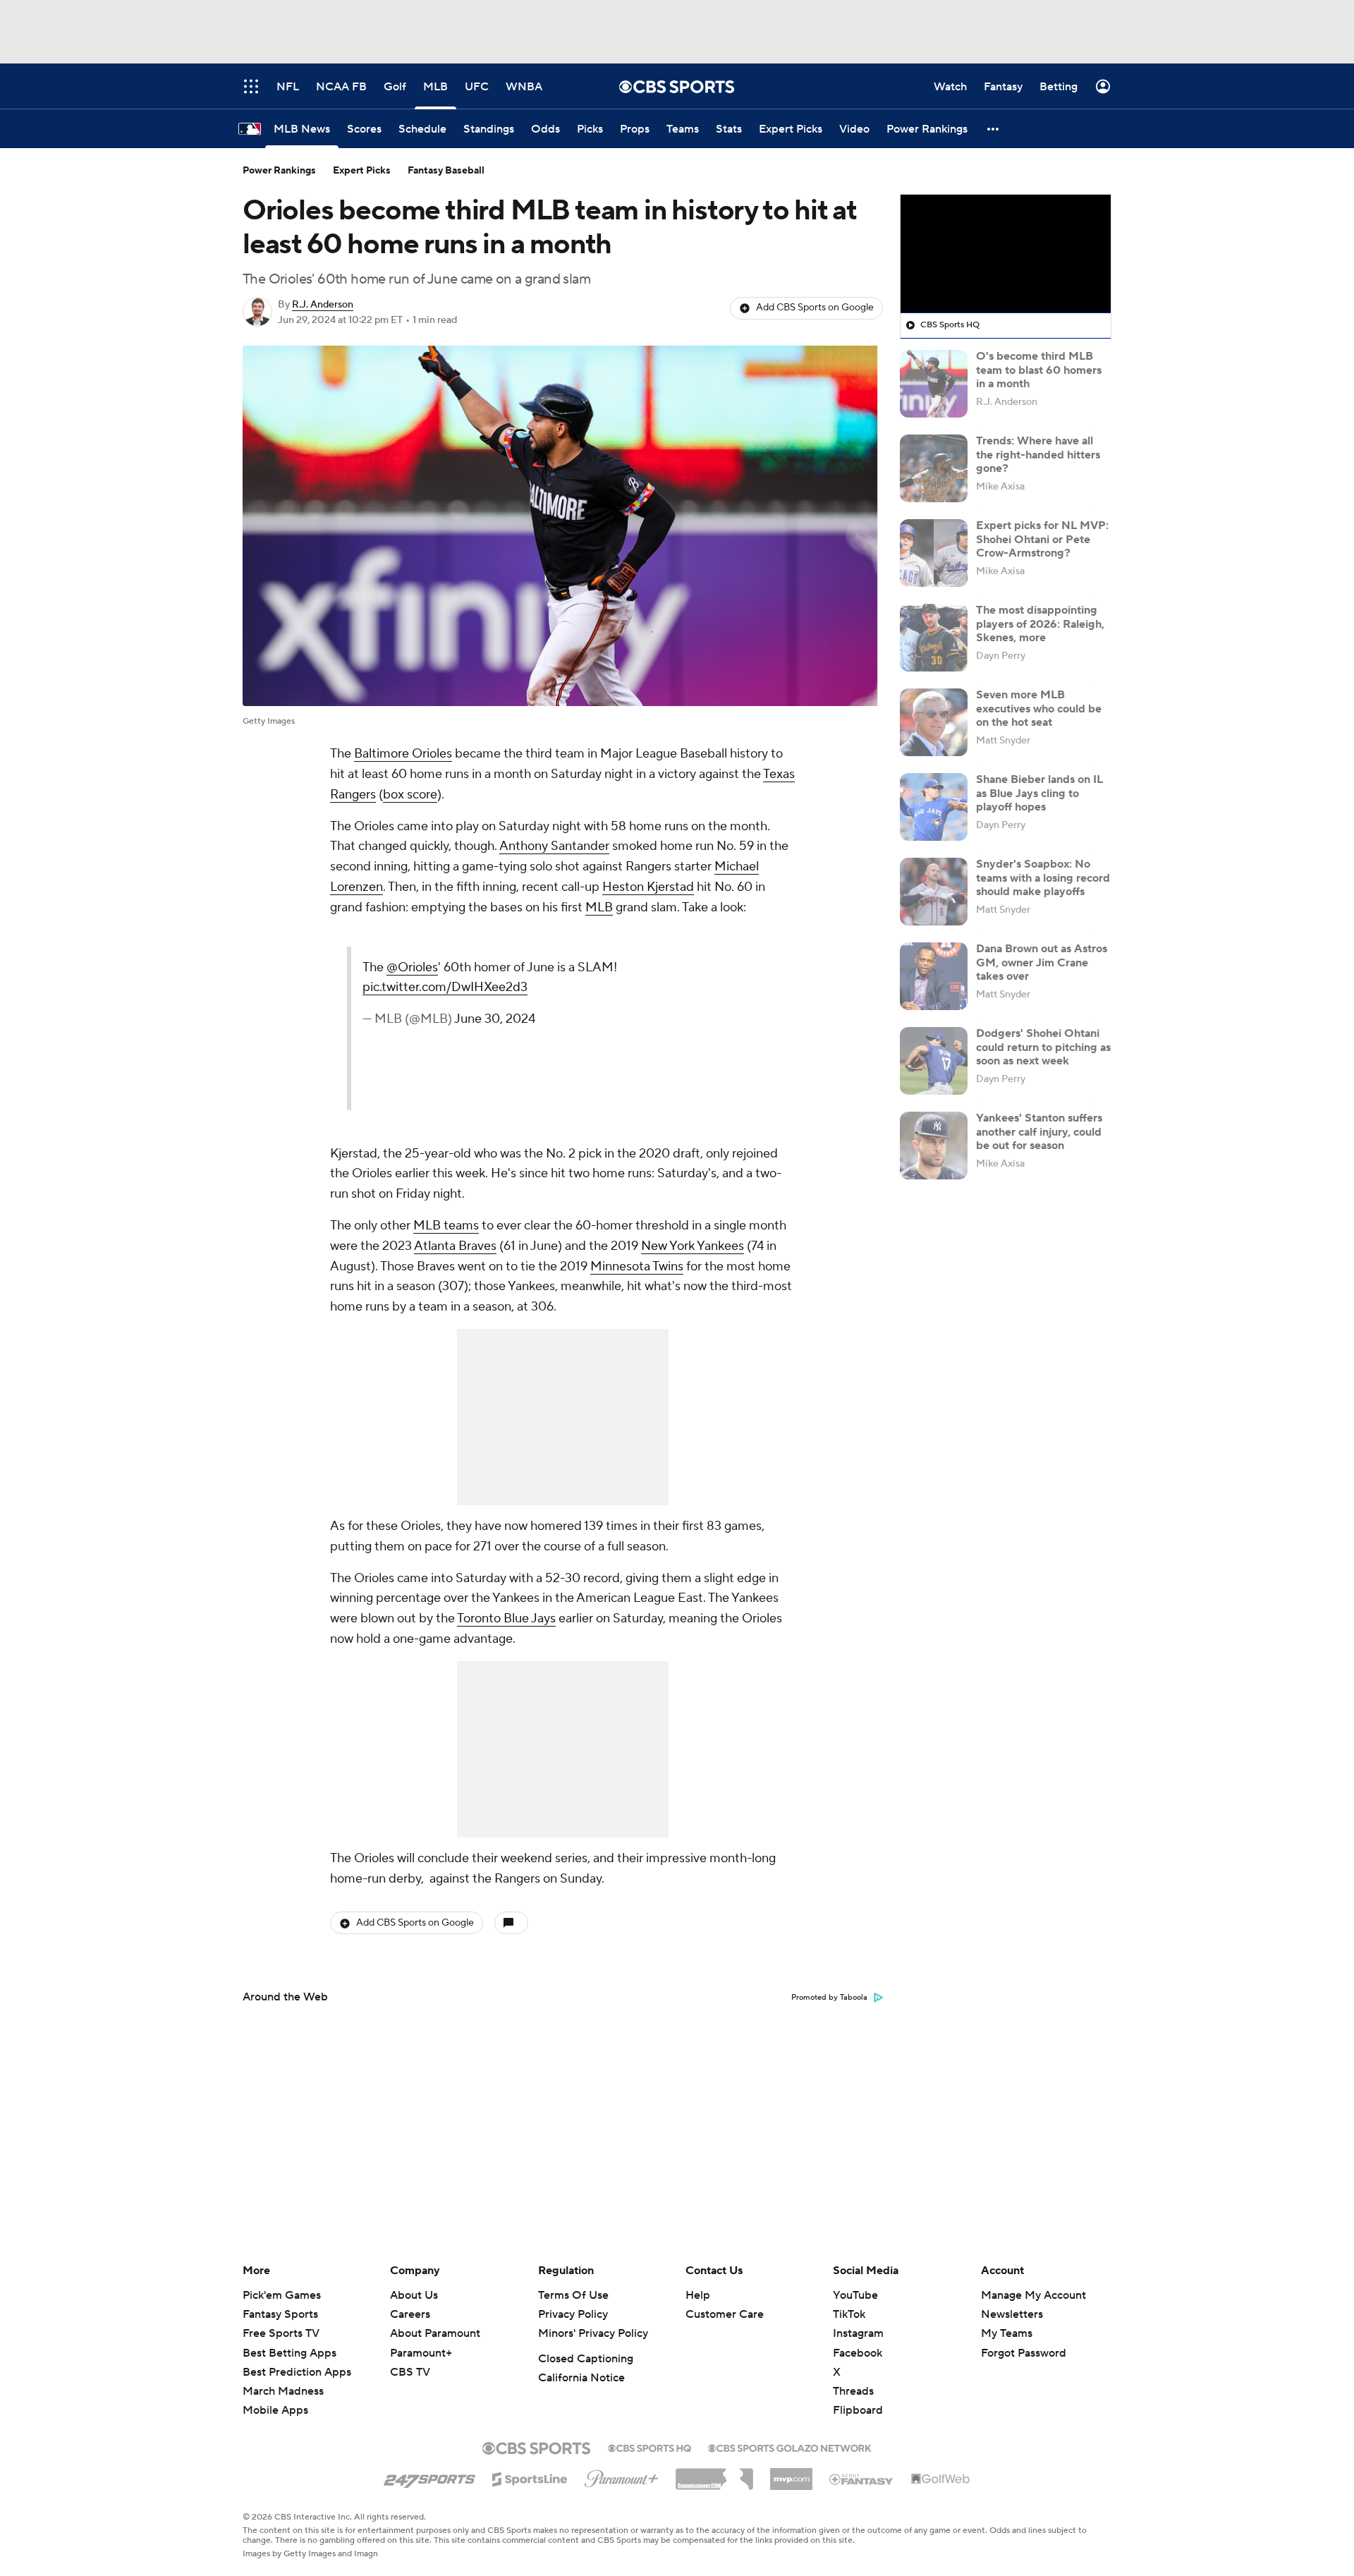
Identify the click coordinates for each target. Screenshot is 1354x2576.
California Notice (581, 2378)
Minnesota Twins (637, 1266)
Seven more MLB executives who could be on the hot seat (1039, 708)
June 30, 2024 (713, 1039)
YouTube (855, 2295)
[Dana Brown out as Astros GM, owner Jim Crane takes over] (934, 976)
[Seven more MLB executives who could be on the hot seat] (934, 722)
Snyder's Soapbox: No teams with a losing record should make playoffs (1043, 877)
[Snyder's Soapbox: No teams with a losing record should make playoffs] (934, 892)
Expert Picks (362, 171)
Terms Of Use (573, 2295)
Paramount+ (421, 2353)
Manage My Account (1033, 2295)
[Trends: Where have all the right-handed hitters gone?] (934, 468)
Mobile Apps (275, 2410)
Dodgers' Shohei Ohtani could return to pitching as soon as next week (1043, 1047)
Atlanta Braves (455, 1246)
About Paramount (435, 2333)
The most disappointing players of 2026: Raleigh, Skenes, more (1040, 624)
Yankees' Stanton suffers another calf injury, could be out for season (1039, 1131)
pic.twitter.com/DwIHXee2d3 (663, 1008)
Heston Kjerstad (648, 887)
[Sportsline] (530, 2477)
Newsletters (1012, 2314)
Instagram (858, 2333)
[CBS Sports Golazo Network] (790, 2447)
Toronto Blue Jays (506, 1618)
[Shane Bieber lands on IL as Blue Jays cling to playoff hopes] (934, 807)
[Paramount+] (622, 2476)
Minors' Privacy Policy (593, 2333)
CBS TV (410, 2372)
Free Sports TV (281, 2333)
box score (410, 795)
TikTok (849, 2314)
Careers (410, 2314)
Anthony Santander (554, 846)
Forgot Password (1024, 2353)
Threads (853, 2391)
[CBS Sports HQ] (649, 2447)
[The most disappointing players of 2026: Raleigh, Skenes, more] (934, 638)
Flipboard (858, 2410)
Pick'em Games (282, 2295)
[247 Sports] (429, 2477)
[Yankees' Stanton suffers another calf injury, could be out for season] (934, 1146)
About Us (414, 2295)
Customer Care (725, 2314)
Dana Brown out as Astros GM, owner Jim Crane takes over (1042, 962)
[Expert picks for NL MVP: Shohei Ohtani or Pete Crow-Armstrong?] (934, 553)
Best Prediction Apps (297, 2372)
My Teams (1007, 2333)
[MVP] (791, 2474)
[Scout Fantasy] (862, 2479)
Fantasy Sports (280, 2314)
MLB (599, 907)
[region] (1006, 254)
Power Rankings (279, 171)
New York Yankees (693, 1246)
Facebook (858, 2353)
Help (698, 2295)
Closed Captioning (586, 2359)
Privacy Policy (573, 2314)
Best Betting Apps (289, 2353)
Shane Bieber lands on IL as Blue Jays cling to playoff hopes (1039, 793)
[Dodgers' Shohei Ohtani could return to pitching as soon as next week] (934, 1061)
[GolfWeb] (941, 2479)
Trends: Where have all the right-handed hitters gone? (1038, 454)
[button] (994, 129)
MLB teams (446, 1226)
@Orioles (630, 967)
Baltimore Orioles (403, 754)
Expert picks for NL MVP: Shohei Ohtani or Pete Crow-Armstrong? (1042, 539)
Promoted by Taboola (829, 1998)
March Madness (283, 2391)
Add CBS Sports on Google (815, 308)
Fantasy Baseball (446, 171)
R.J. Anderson (323, 305)
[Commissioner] (714, 2474)
